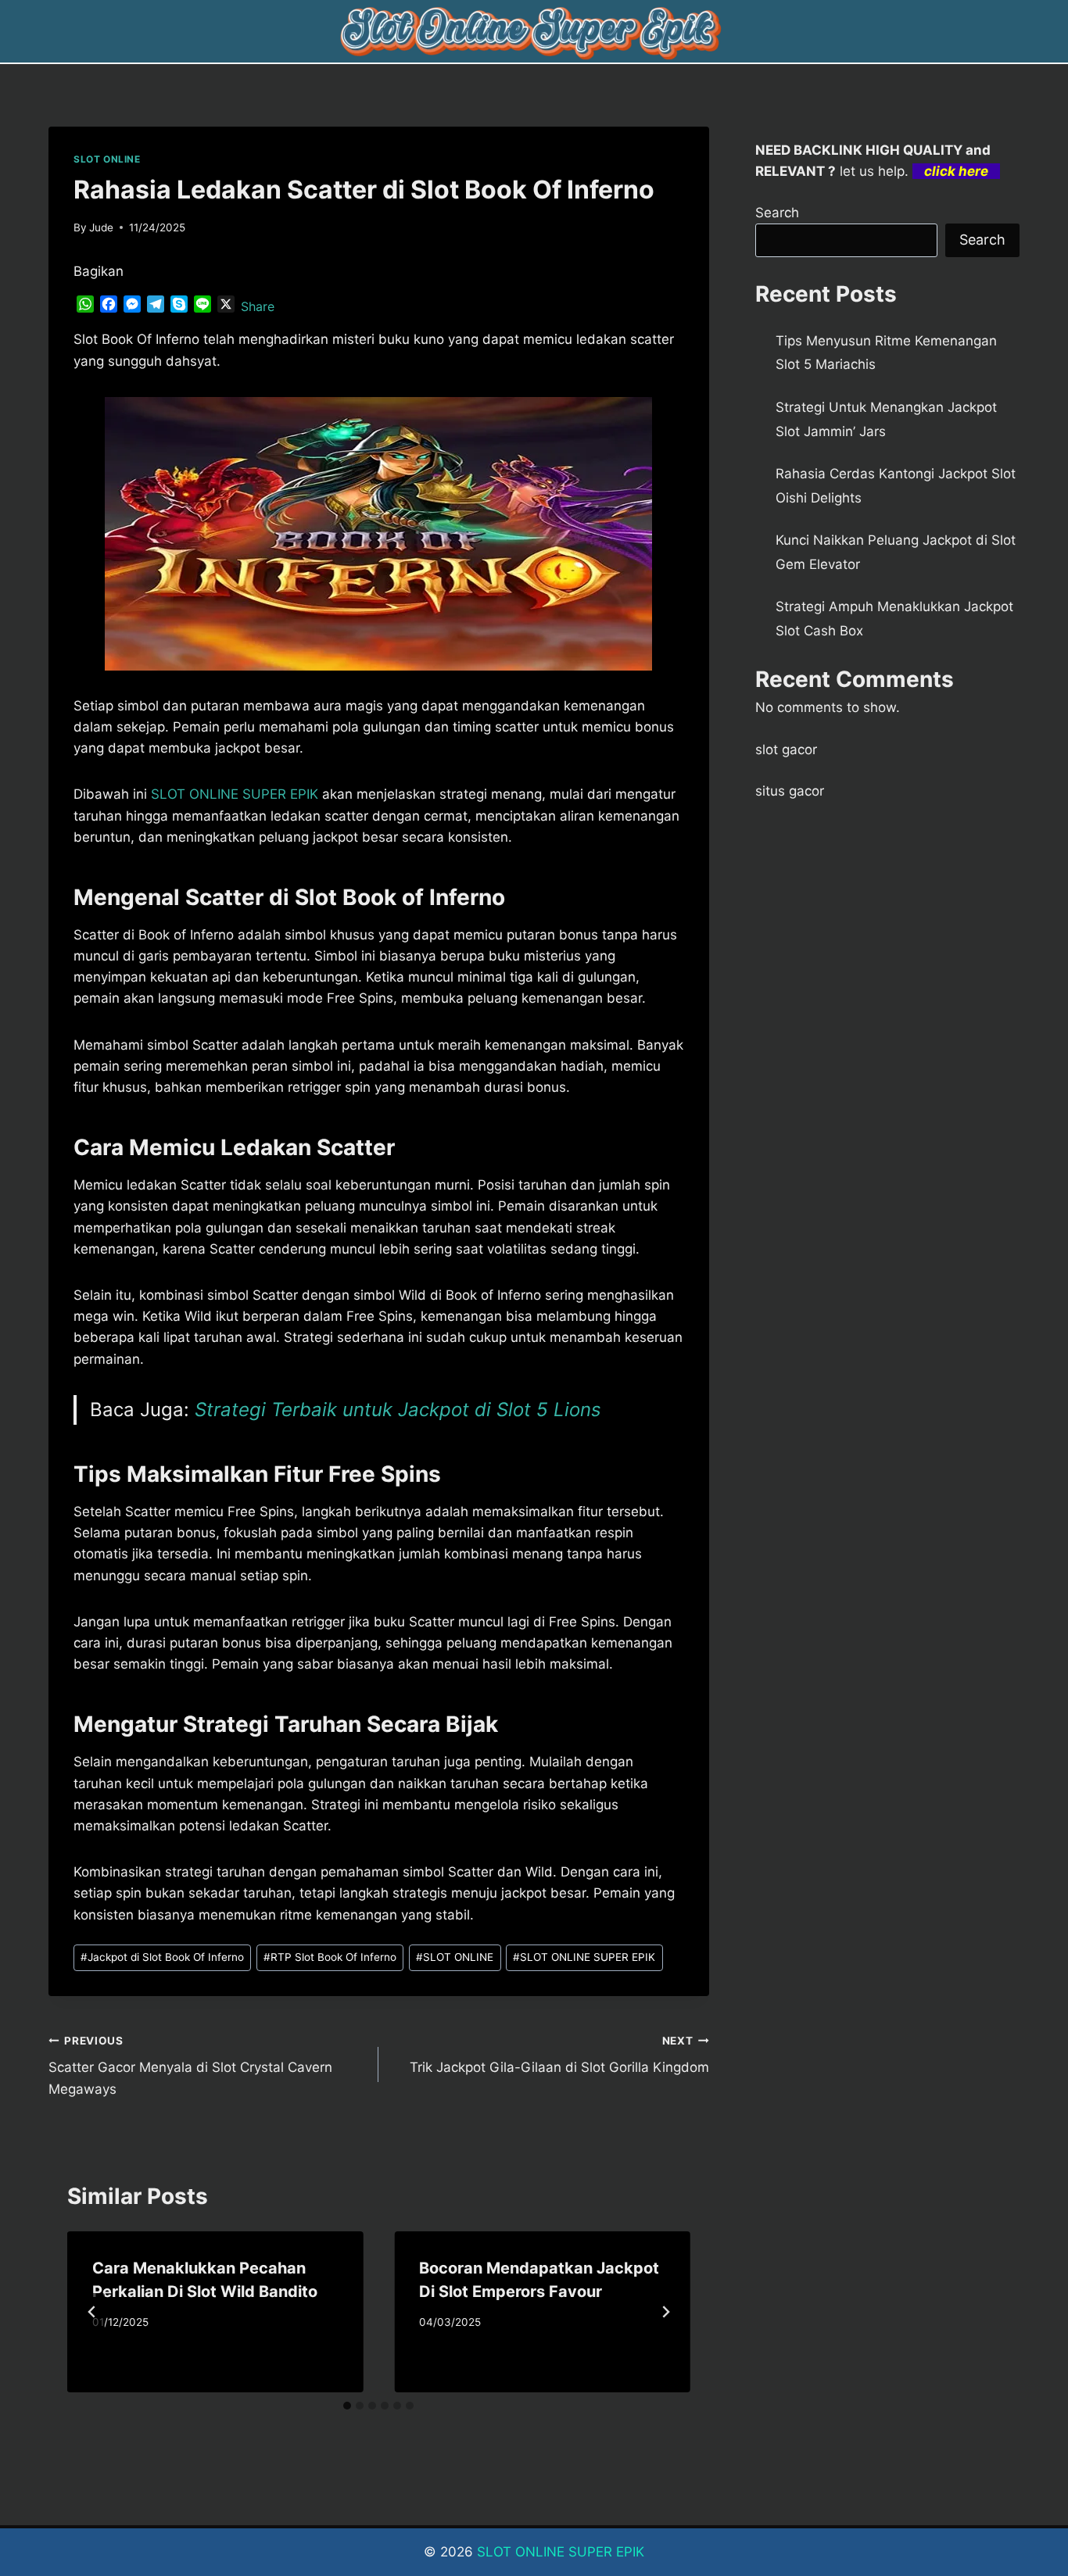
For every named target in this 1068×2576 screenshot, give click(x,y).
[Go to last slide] (92, 2312)
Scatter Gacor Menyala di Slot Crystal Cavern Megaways (190, 2066)
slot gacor (786, 750)
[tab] (347, 2406)
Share (258, 306)
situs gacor (790, 791)
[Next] (665, 2312)
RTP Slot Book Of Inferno (330, 1957)
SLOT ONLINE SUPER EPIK (584, 1957)
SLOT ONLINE (107, 159)
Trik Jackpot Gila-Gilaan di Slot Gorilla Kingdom (559, 2055)
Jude (101, 227)
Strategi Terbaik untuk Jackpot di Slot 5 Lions (398, 1410)
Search (777, 213)
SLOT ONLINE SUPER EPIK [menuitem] (235, 794)
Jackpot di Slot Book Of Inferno (162, 1957)
